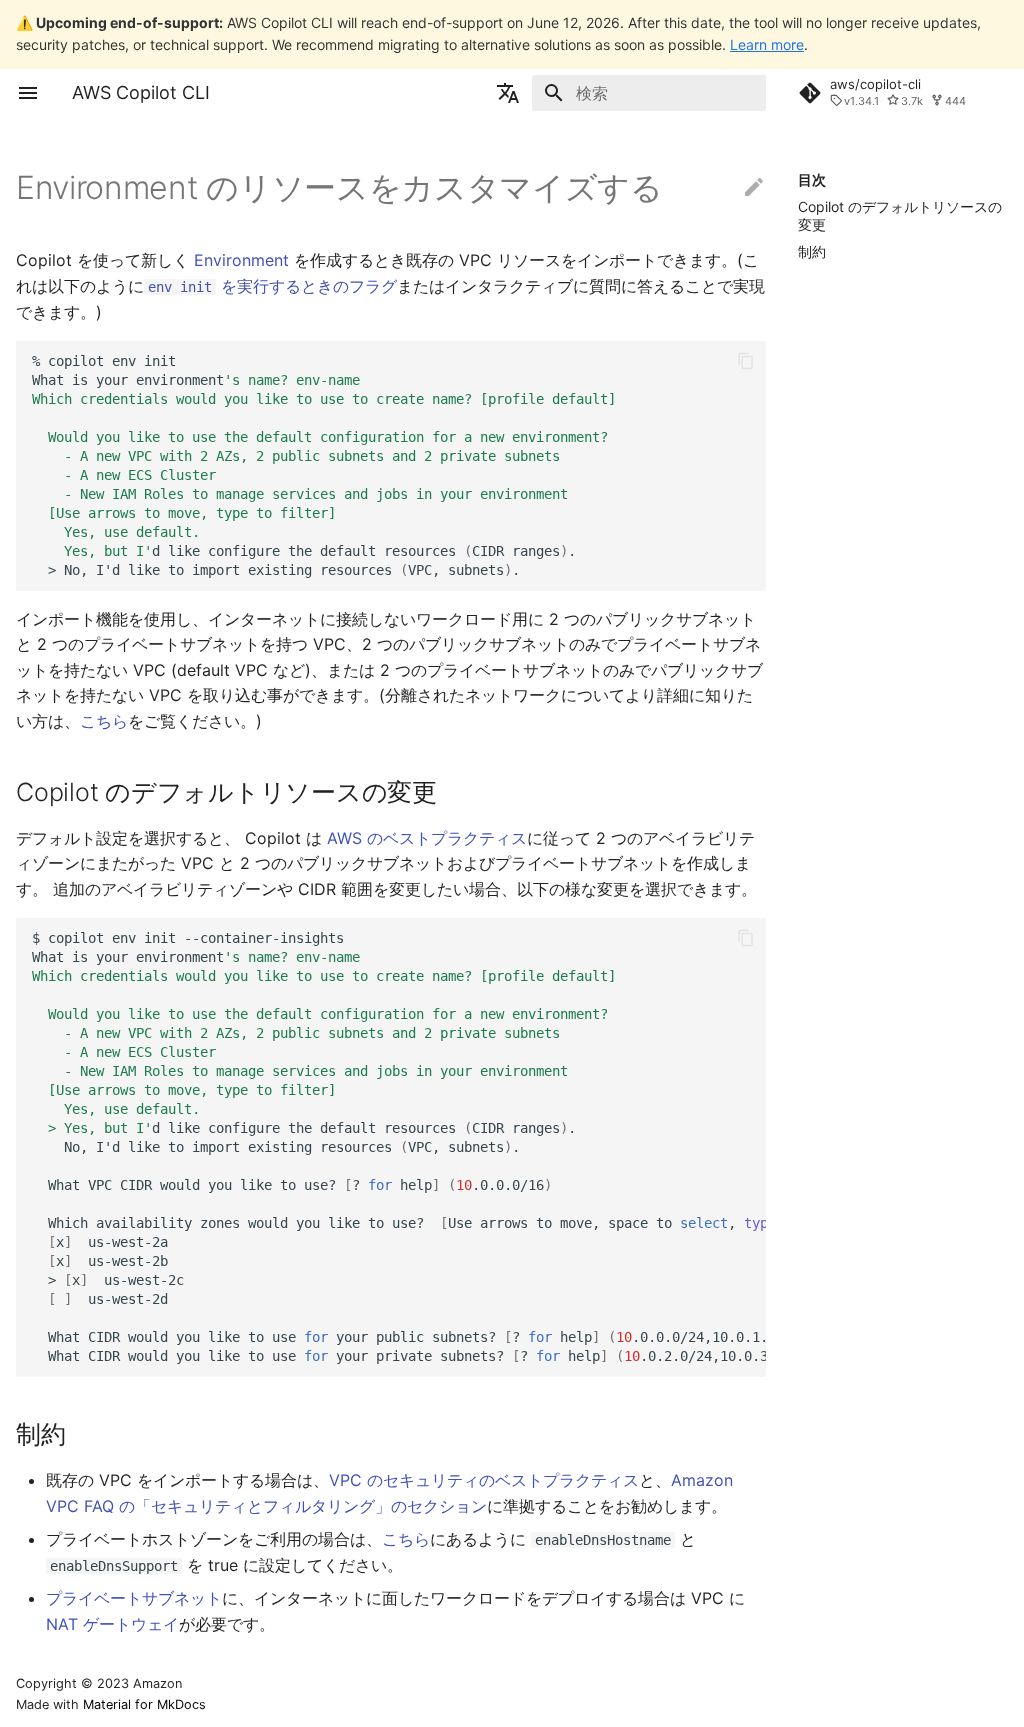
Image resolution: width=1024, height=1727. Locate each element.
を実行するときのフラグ (272, 286)
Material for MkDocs (144, 1704)
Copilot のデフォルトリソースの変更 (900, 215)
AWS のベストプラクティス (427, 838)
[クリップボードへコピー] (746, 361)
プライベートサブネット (134, 1598)
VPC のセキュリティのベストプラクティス (484, 1480)
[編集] (754, 188)
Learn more (767, 44)
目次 (812, 179)
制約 (812, 251)
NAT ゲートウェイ (112, 1624)
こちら (104, 721)
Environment (241, 260)
